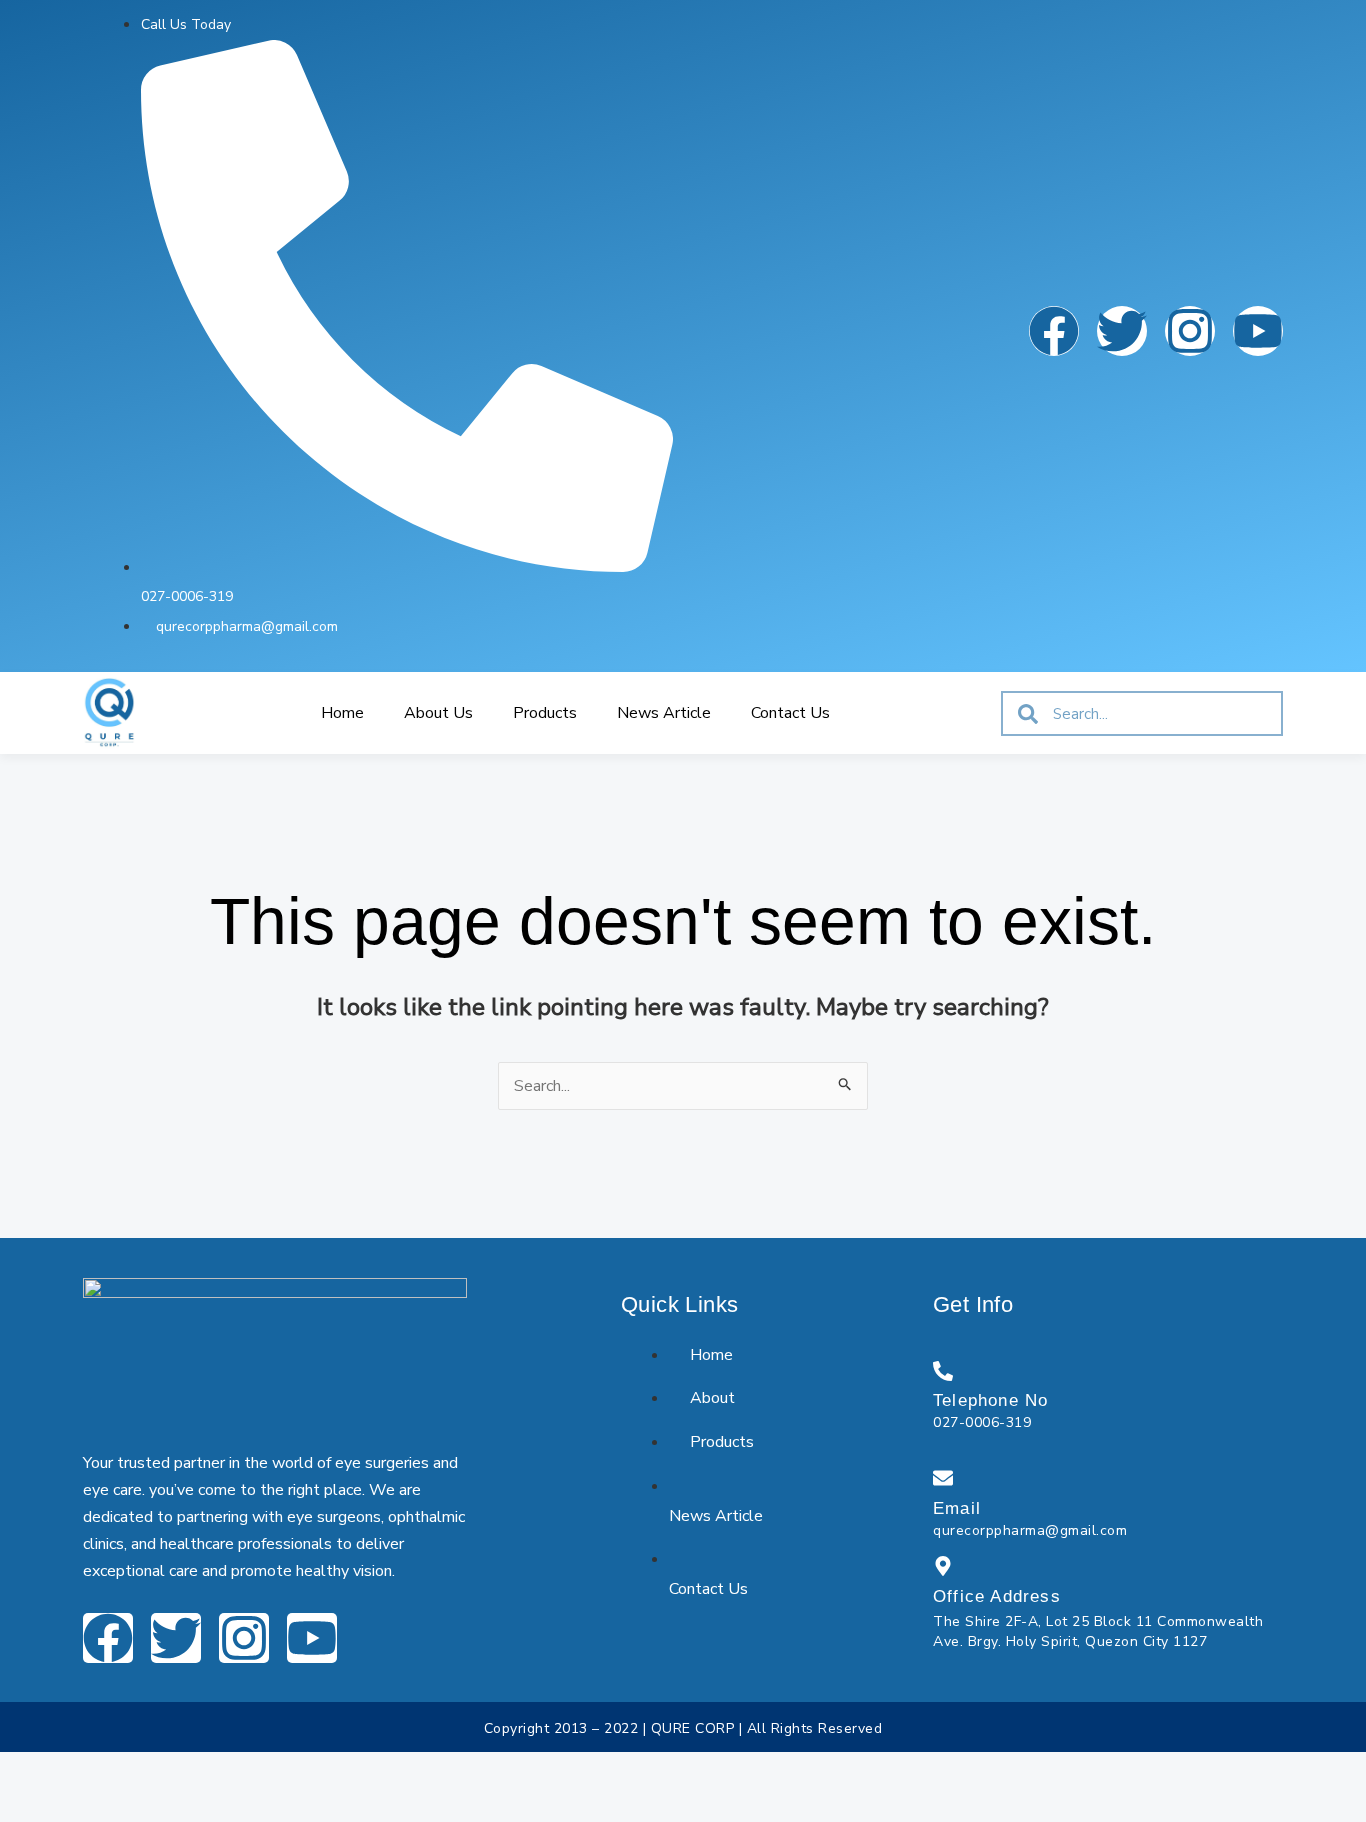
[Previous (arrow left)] (28, 1806)
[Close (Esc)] (208, 1771)
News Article (664, 713)
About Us (438, 713)
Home (342, 713)
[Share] (148, 1771)
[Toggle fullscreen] (88, 1771)
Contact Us (790, 713)
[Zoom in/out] (28, 1771)
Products (545, 713)
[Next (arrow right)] (88, 1806)
